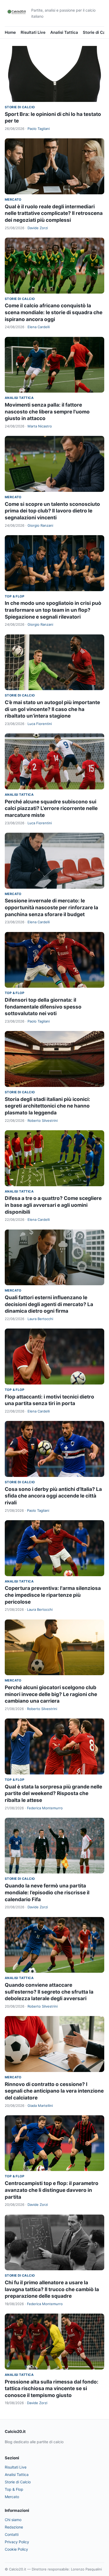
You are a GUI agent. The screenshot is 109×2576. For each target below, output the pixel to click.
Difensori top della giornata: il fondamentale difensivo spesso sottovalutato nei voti (43, 1007)
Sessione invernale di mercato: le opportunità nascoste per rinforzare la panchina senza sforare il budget (51, 907)
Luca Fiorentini (40, 724)
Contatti (12, 2534)
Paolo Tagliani (39, 129)
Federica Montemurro (45, 1808)
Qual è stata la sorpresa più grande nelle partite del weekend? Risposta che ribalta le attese (53, 1793)
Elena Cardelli (39, 327)
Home (10, 32)
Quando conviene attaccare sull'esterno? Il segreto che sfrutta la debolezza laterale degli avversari (49, 1992)
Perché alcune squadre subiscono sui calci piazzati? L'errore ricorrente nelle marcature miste (51, 808)
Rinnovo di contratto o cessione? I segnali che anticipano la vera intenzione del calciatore (54, 2091)
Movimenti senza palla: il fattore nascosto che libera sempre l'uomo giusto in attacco (47, 412)
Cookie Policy (16, 2549)
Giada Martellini (40, 2106)
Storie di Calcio (20, 107)
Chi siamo (13, 2520)
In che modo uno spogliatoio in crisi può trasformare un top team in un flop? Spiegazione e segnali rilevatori (53, 610)
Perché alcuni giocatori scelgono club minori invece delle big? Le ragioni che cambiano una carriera (51, 1694)
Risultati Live (33, 32)
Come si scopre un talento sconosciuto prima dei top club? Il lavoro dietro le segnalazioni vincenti (52, 511)
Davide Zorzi (38, 228)
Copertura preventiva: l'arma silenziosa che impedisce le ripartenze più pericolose (53, 1595)
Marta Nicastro (40, 426)
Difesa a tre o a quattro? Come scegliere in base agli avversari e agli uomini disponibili (53, 1205)
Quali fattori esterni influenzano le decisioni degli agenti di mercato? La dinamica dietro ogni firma (49, 1304)
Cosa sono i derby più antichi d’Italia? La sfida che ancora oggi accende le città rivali (53, 1496)
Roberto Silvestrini (43, 1120)
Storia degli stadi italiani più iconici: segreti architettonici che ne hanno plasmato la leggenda (47, 1106)
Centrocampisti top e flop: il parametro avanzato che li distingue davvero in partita (52, 2190)
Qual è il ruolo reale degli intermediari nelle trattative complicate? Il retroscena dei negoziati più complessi (54, 213)
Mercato (13, 199)
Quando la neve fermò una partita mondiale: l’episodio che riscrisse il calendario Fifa (47, 1892)
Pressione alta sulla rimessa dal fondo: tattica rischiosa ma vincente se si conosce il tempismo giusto (52, 2389)
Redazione (14, 2527)
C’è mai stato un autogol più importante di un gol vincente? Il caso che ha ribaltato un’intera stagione (52, 709)
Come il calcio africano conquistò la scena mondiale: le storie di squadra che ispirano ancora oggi (54, 312)
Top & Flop (15, 596)
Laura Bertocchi (40, 1319)
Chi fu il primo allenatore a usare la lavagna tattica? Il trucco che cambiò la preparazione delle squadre (52, 2289)
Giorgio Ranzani (40, 525)
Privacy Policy (17, 2542)
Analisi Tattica (64, 32)
